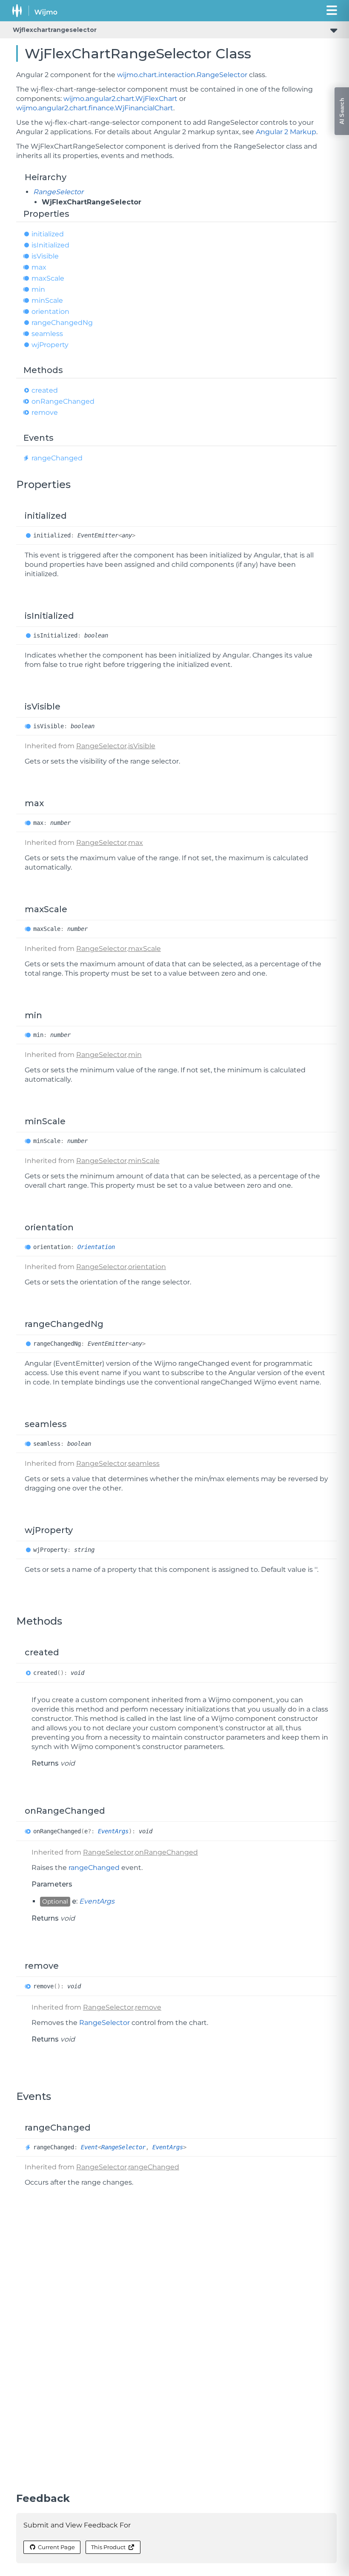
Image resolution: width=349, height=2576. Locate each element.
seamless (47, 334)
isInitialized (50, 245)
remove (45, 412)
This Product (108, 2547)
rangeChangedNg (62, 323)
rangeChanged (57, 458)
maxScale (48, 278)
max (39, 267)
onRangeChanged (63, 401)
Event (89, 2147)
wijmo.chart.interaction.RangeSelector (182, 75)
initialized (48, 234)
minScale (47, 300)
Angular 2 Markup (286, 132)
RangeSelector (58, 192)
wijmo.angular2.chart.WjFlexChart (120, 99)
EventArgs (113, 1831)
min (38, 289)
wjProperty (50, 345)
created (45, 390)
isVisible (45, 256)
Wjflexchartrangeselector (55, 30)
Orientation (96, 1247)
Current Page (56, 2547)
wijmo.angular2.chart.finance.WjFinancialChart (95, 108)
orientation (50, 312)
